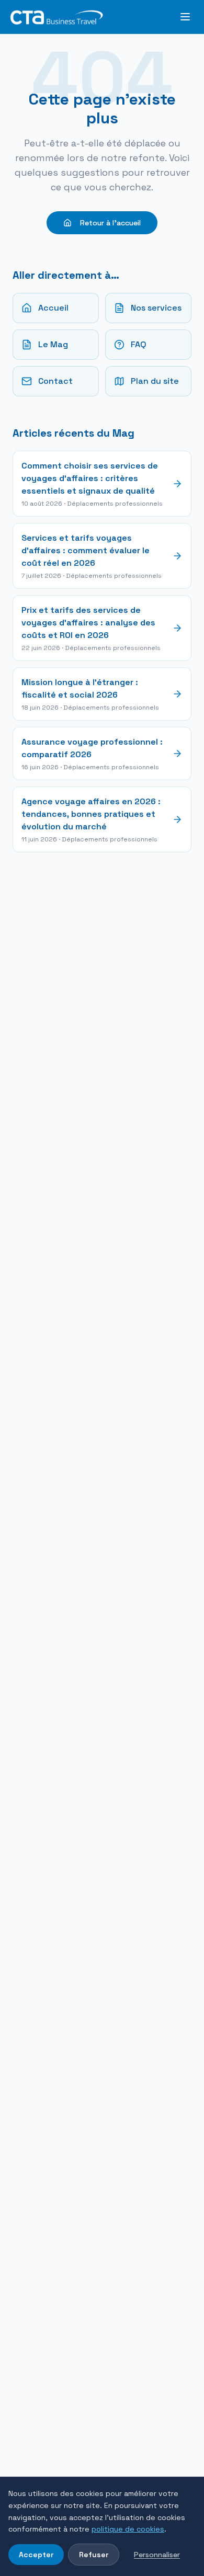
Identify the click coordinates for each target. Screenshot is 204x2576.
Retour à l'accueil (110, 223)
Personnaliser (157, 2555)
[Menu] (185, 17)
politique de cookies (128, 2529)
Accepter (36, 2555)
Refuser (94, 2555)
